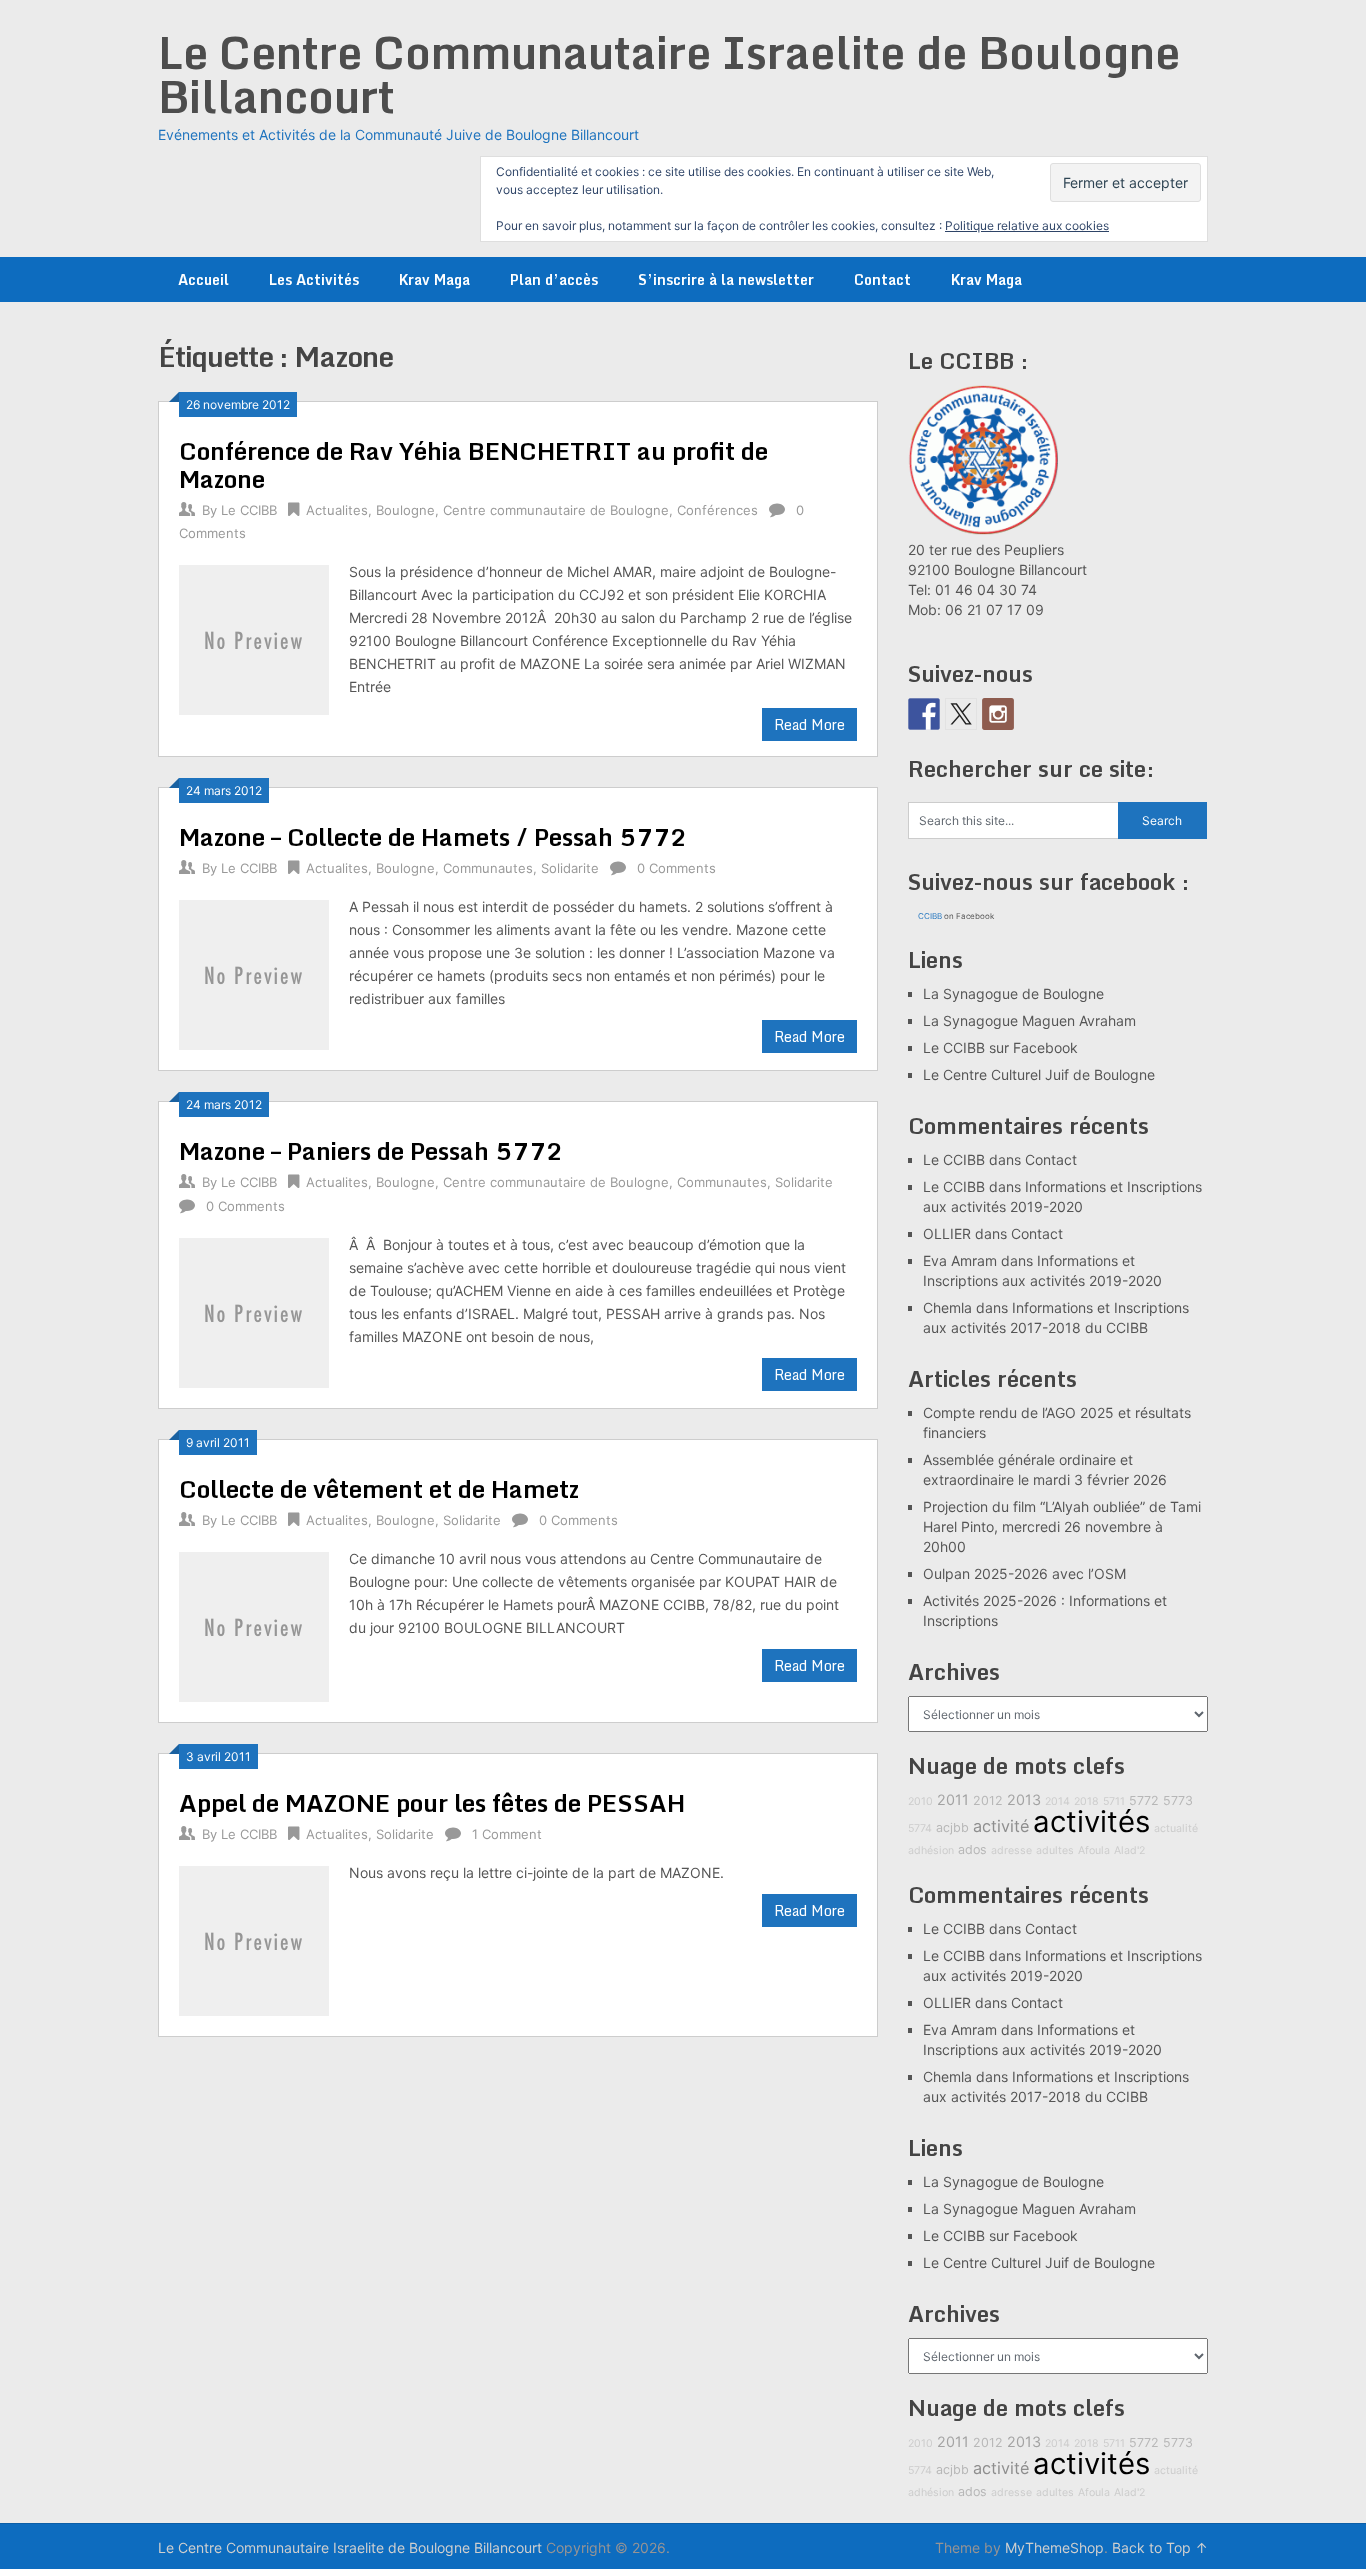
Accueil (203, 279)
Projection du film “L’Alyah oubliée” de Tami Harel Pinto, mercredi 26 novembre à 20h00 (1062, 1526)
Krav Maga (434, 279)
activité (1001, 1826)
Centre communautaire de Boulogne (556, 510)
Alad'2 (1129, 1850)
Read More (809, 724)
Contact (882, 279)
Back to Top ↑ (1160, 2547)
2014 (1057, 1801)
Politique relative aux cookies (1027, 225)
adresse (1011, 1850)
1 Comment (507, 1834)
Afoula (1094, 1850)
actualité (1176, 1828)
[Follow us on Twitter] (961, 714)
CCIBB (930, 916)
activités (1091, 1821)
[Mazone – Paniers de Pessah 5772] (254, 1310)
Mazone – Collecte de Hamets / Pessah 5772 (433, 836)
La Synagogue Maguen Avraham (1029, 1020)
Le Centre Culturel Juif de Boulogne (1039, 1074)
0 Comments (676, 868)
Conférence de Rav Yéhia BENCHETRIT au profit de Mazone (473, 464)
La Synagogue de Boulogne (1013, 993)
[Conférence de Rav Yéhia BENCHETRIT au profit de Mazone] (254, 637)
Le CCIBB (249, 510)
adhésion (931, 1850)
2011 (953, 1799)
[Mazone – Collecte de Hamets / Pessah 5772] (254, 972)
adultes (1055, 1850)
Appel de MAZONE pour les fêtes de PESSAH (432, 1802)
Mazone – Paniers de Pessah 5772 (371, 1150)
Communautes (488, 868)
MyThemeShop (1054, 2547)
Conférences (717, 510)
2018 (1086, 1801)
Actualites (337, 510)
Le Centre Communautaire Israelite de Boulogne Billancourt (669, 74)
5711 (1114, 1801)
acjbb (952, 1827)
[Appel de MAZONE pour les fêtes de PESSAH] (254, 1938)
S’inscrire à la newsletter (726, 279)
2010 (920, 1801)
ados (972, 1849)
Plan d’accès (554, 279)
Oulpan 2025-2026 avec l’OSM (1024, 1573)
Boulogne (405, 510)
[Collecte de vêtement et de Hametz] (254, 1624)
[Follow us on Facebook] (924, 714)
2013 (1024, 1799)
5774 (920, 1828)
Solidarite (570, 868)
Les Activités (314, 279)
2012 (988, 1800)
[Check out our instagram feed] (998, 714)
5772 (1144, 1800)
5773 (1178, 1800)
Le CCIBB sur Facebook (1000, 1047)
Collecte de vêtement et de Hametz (379, 1488)
